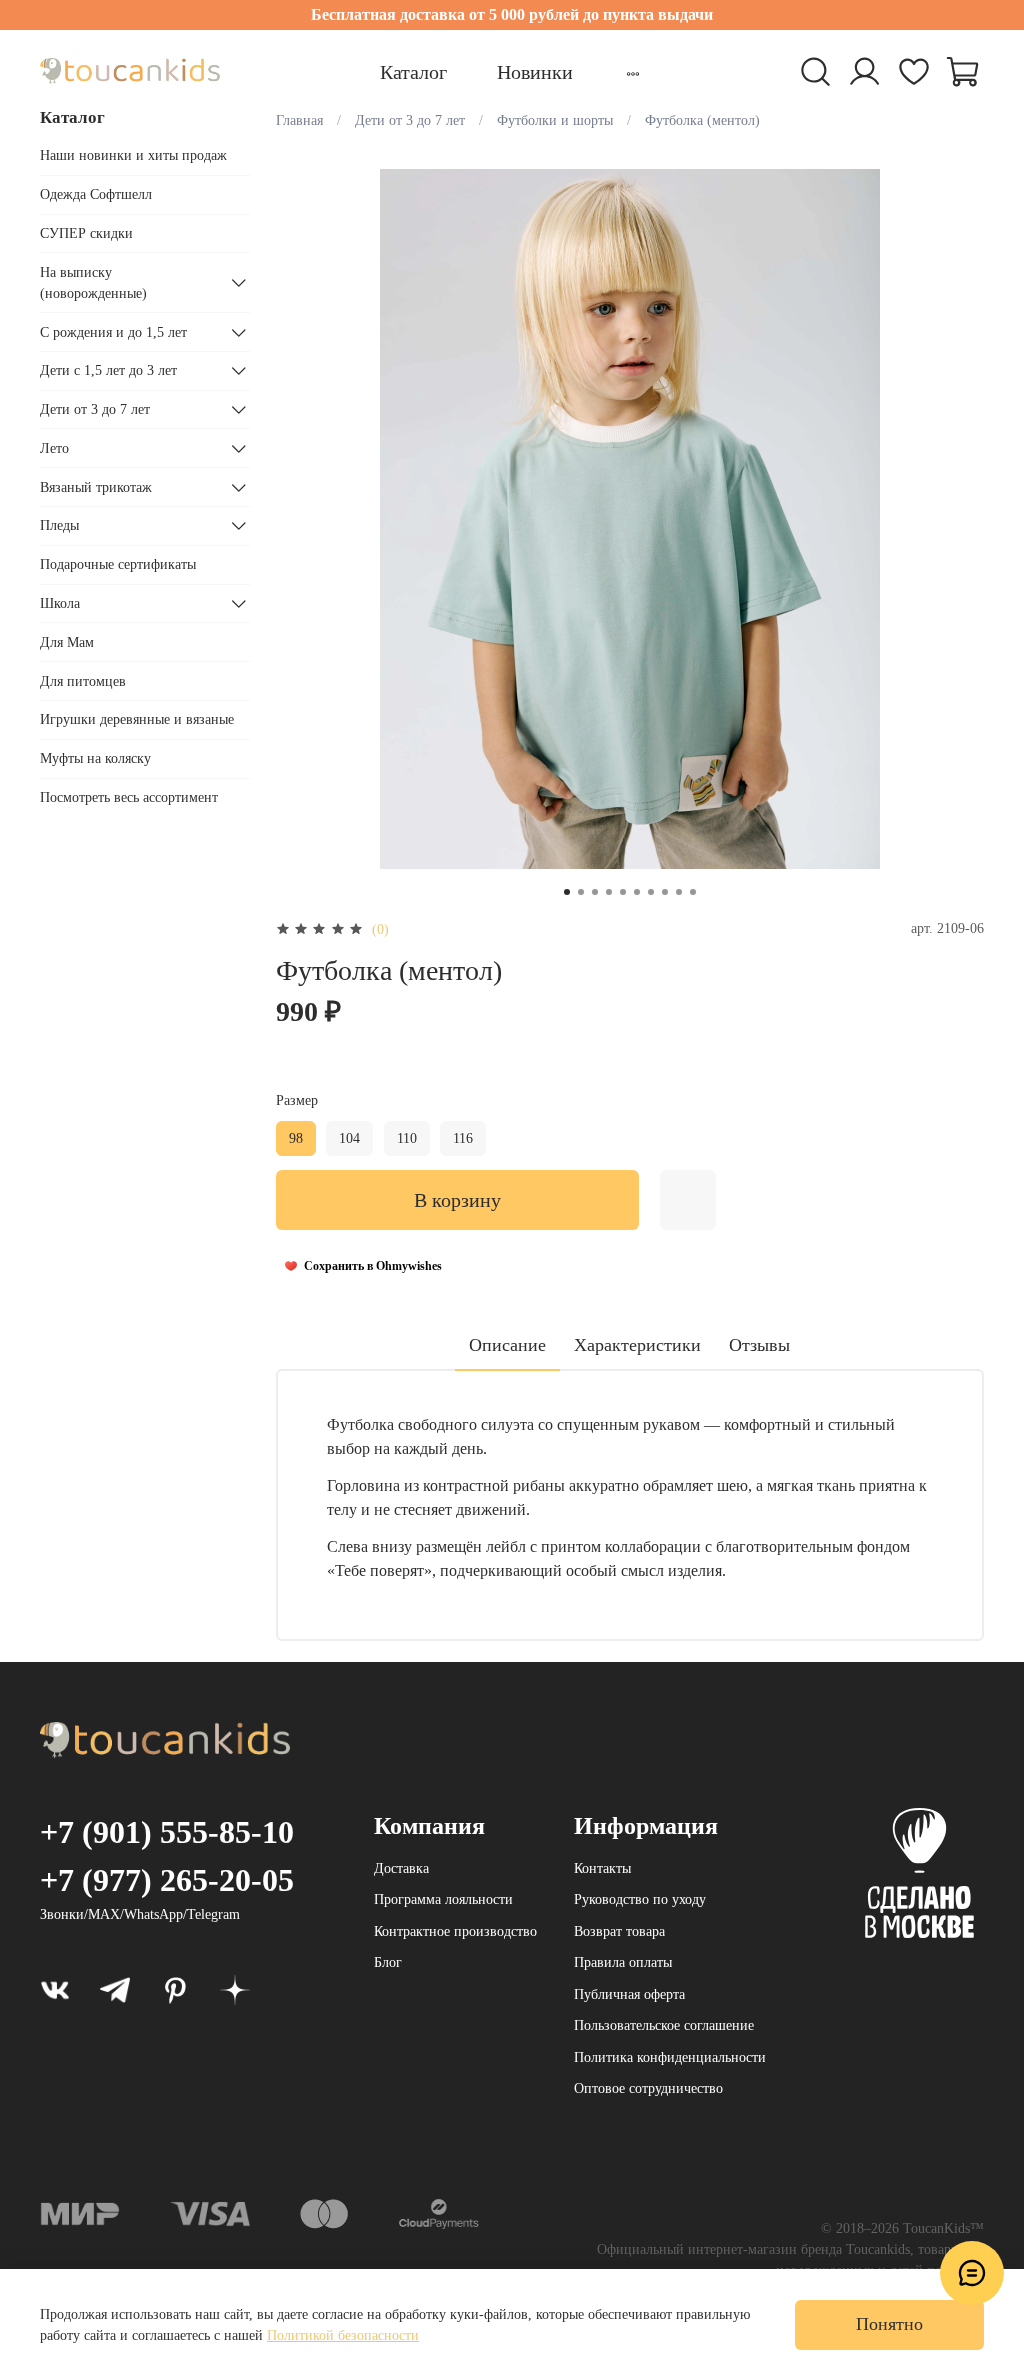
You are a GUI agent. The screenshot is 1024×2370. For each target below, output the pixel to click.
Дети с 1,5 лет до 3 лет (108, 370)
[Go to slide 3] (595, 892)
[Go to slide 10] (693, 892)
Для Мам (67, 642)
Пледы (59, 525)
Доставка (401, 1868)
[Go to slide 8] (665, 892)
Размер (297, 1100)
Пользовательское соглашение (664, 2025)
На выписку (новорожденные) (93, 283)
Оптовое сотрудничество (648, 2088)
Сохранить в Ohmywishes (373, 1266)
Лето (54, 448)
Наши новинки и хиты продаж (133, 155)
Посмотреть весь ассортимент (129, 797)
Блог (388, 1962)
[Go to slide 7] (651, 892)
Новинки (535, 72)
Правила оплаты (623, 1962)
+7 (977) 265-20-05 (167, 1880)
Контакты (602, 1868)
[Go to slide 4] (609, 892)
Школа (60, 603)
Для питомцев (83, 681)
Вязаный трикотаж (96, 487)
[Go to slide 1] (567, 892)
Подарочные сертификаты (118, 564)
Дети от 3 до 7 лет (410, 120)
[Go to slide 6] (637, 892)
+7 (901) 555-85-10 (167, 1832)
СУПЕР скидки (86, 233)
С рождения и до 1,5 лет (113, 332)
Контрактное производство (455, 1931)
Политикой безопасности (343, 2335)
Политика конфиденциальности (670, 2057)
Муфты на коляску (95, 758)
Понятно (889, 2324)
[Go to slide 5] (623, 892)
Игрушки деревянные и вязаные (137, 719)
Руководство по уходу (640, 1899)
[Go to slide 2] (581, 892)
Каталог (413, 72)
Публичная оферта (629, 1994)
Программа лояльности (443, 1899)
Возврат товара (619, 1931)
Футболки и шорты (555, 120)
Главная (299, 120)
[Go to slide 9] (679, 892)
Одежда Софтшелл (96, 194)
